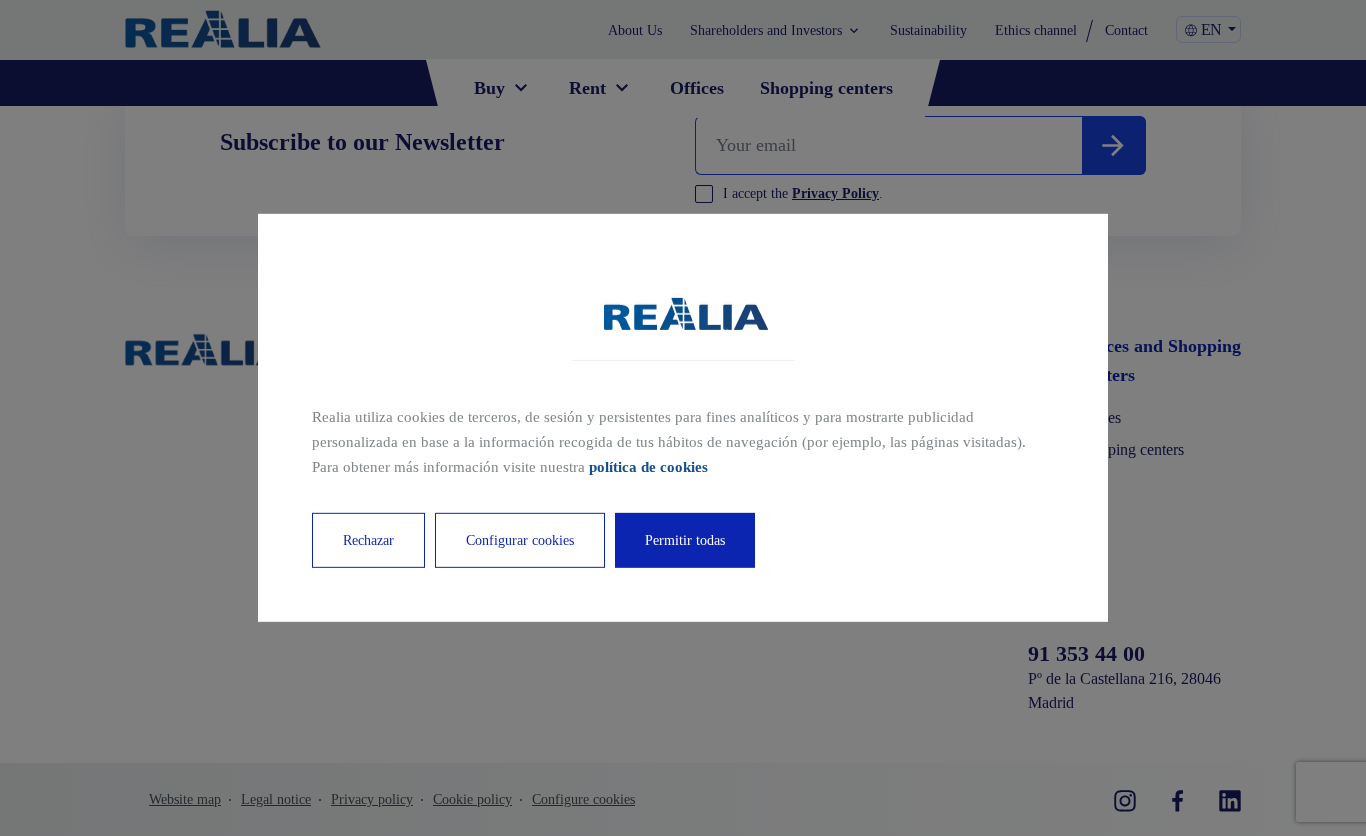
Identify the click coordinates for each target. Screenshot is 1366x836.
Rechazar (368, 540)
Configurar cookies (520, 540)
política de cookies (648, 466)
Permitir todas (685, 540)
